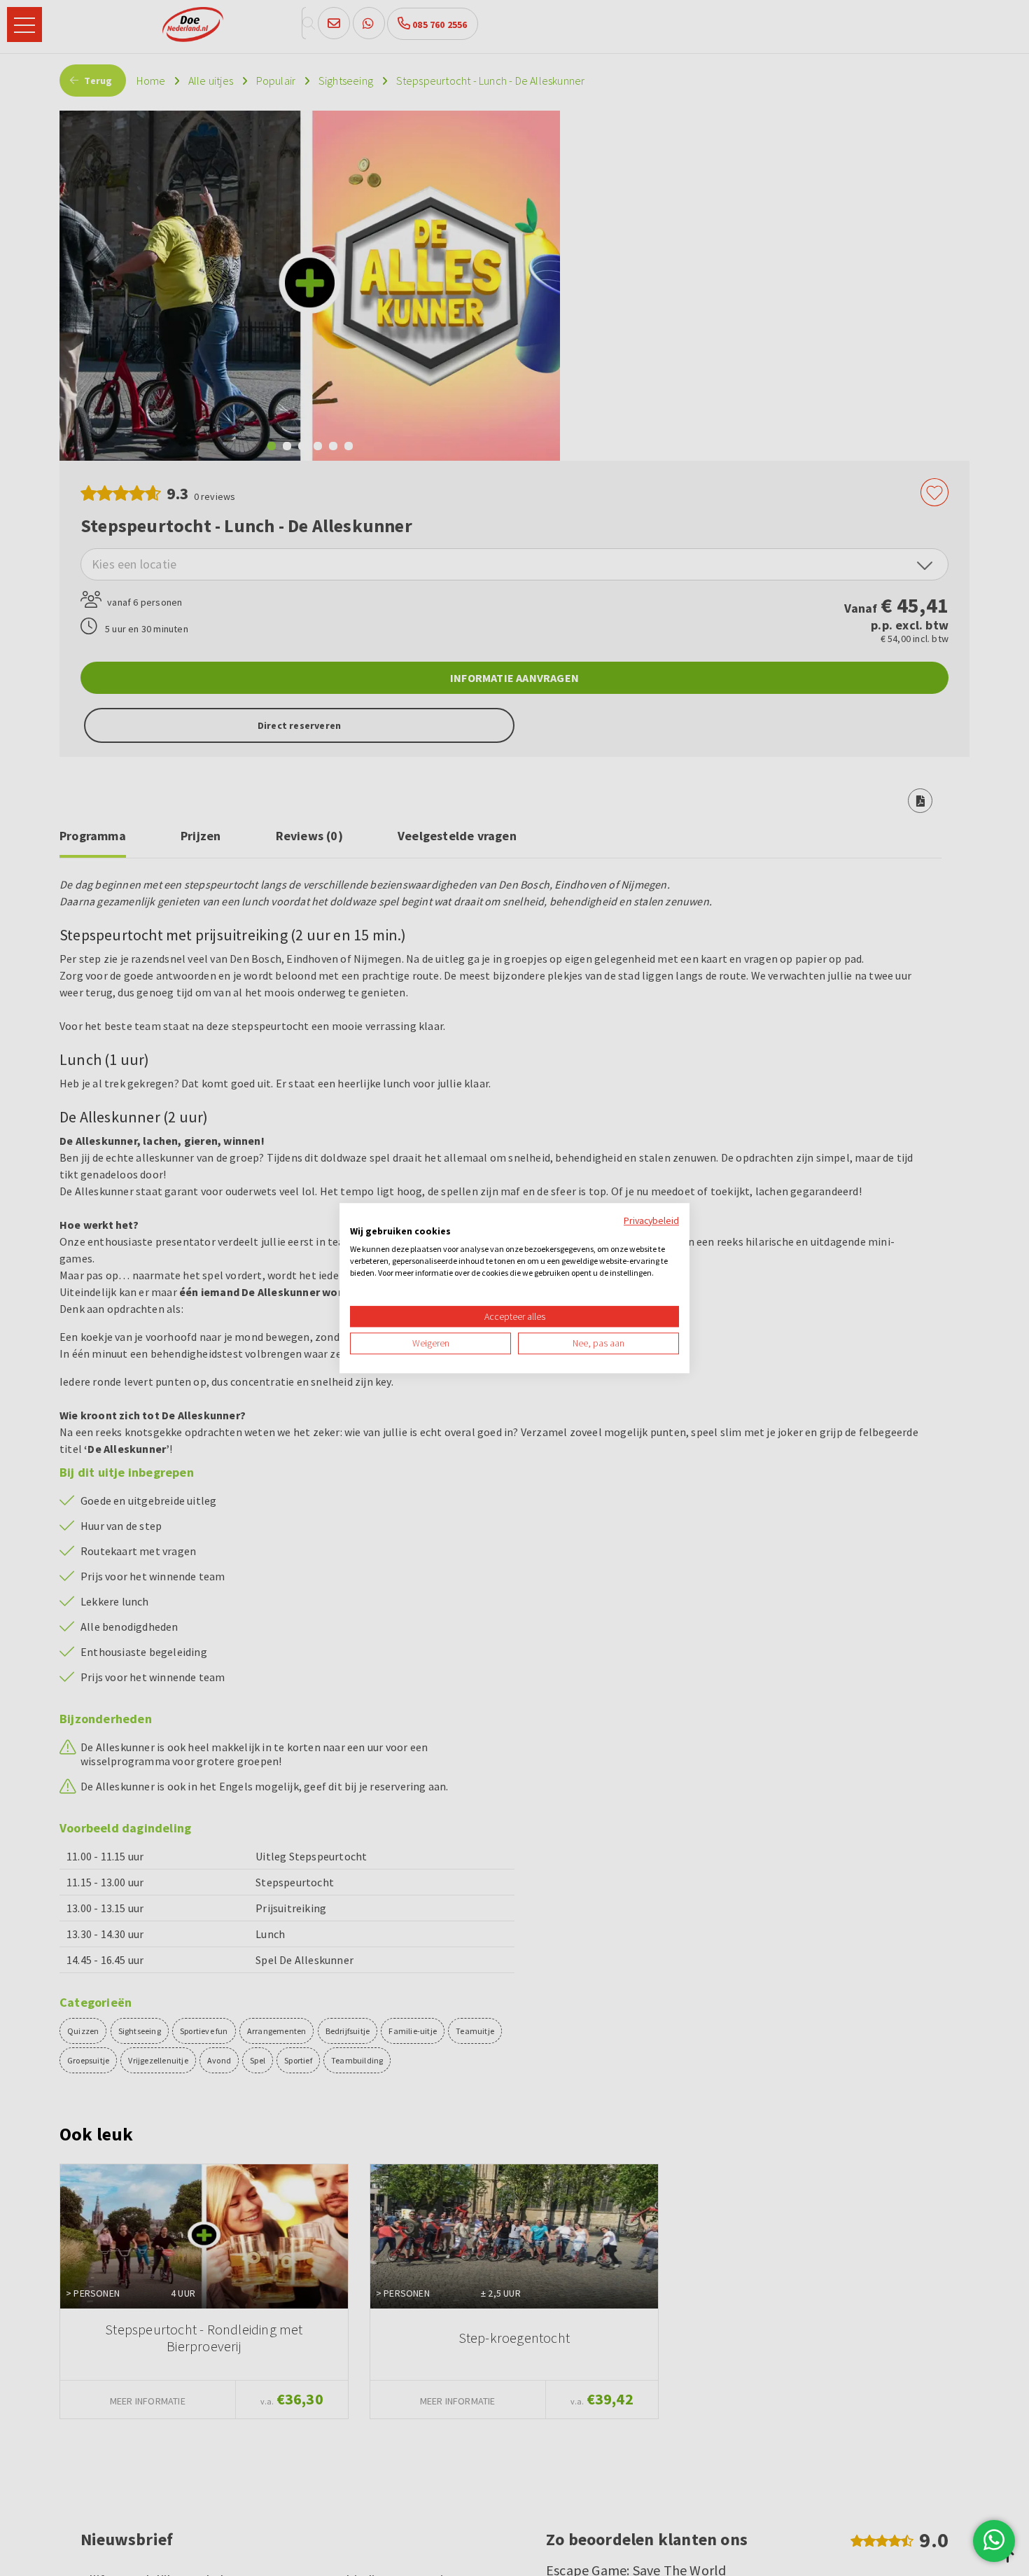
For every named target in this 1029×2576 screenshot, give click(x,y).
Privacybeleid (651, 1220)
